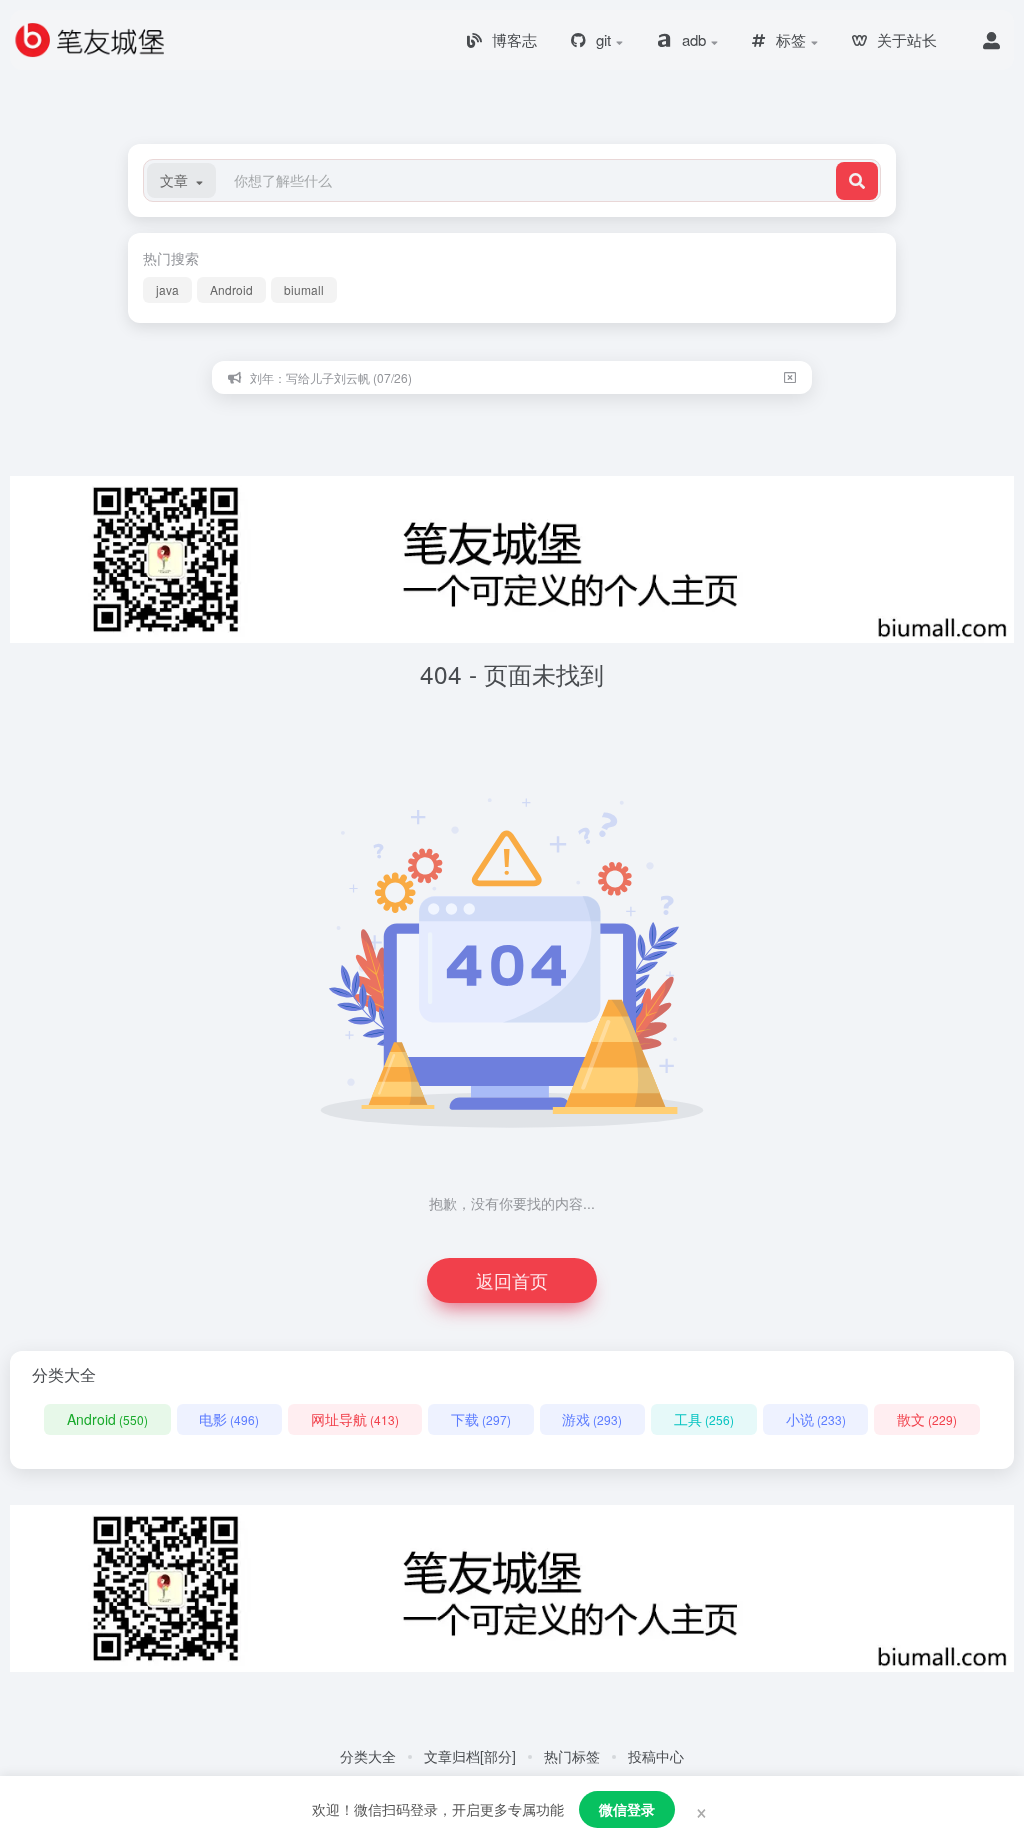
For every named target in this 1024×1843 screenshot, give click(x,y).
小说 (816, 1419)
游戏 (592, 1419)
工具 (704, 1419)
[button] (181, 180)
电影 (229, 1419)
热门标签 (572, 1756)
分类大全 (368, 1756)
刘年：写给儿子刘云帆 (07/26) (331, 377)
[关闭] (790, 377)
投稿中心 (656, 1756)
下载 (481, 1419)
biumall (304, 289)
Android (231, 289)
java (167, 289)
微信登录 (627, 1809)
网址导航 (355, 1419)
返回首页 (512, 1280)
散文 (927, 1419)
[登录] (991, 40)
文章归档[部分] (470, 1756)
